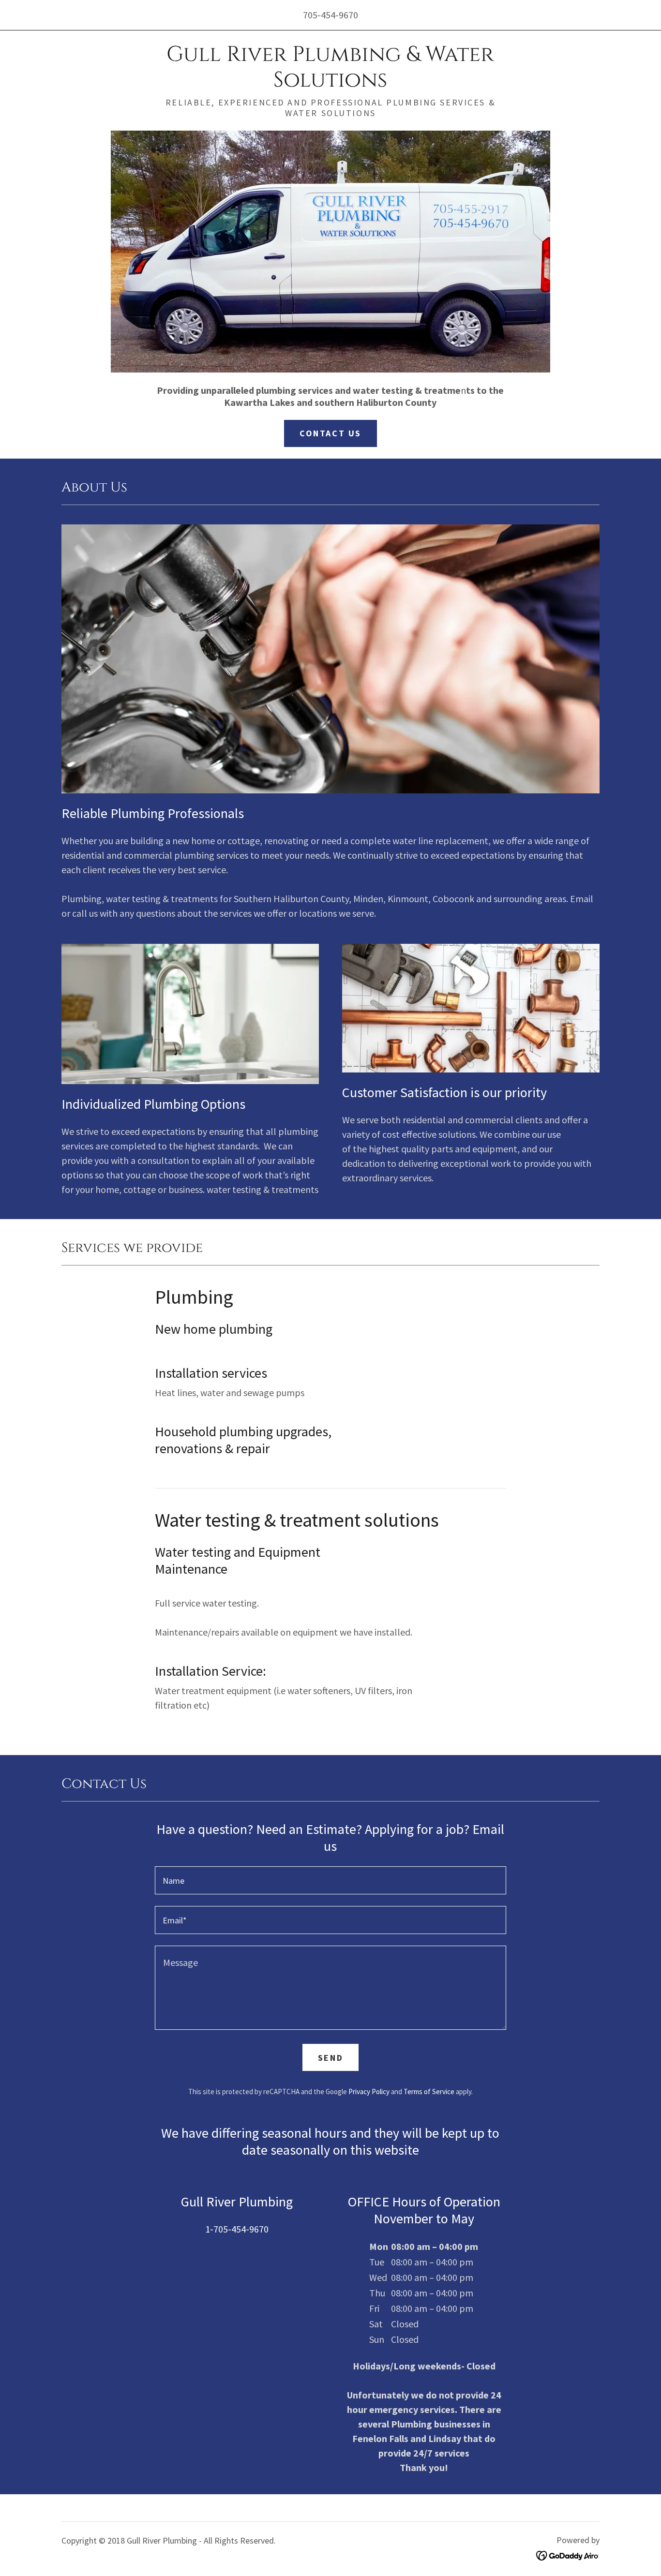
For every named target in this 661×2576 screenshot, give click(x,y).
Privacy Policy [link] (369, 2092)
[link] (330, 83)
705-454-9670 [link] (330, 15)
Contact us (330, 433)
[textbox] (330, 1880)
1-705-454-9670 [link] (237, 2229)
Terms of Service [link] (429, 2092)
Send (330, 2058)
